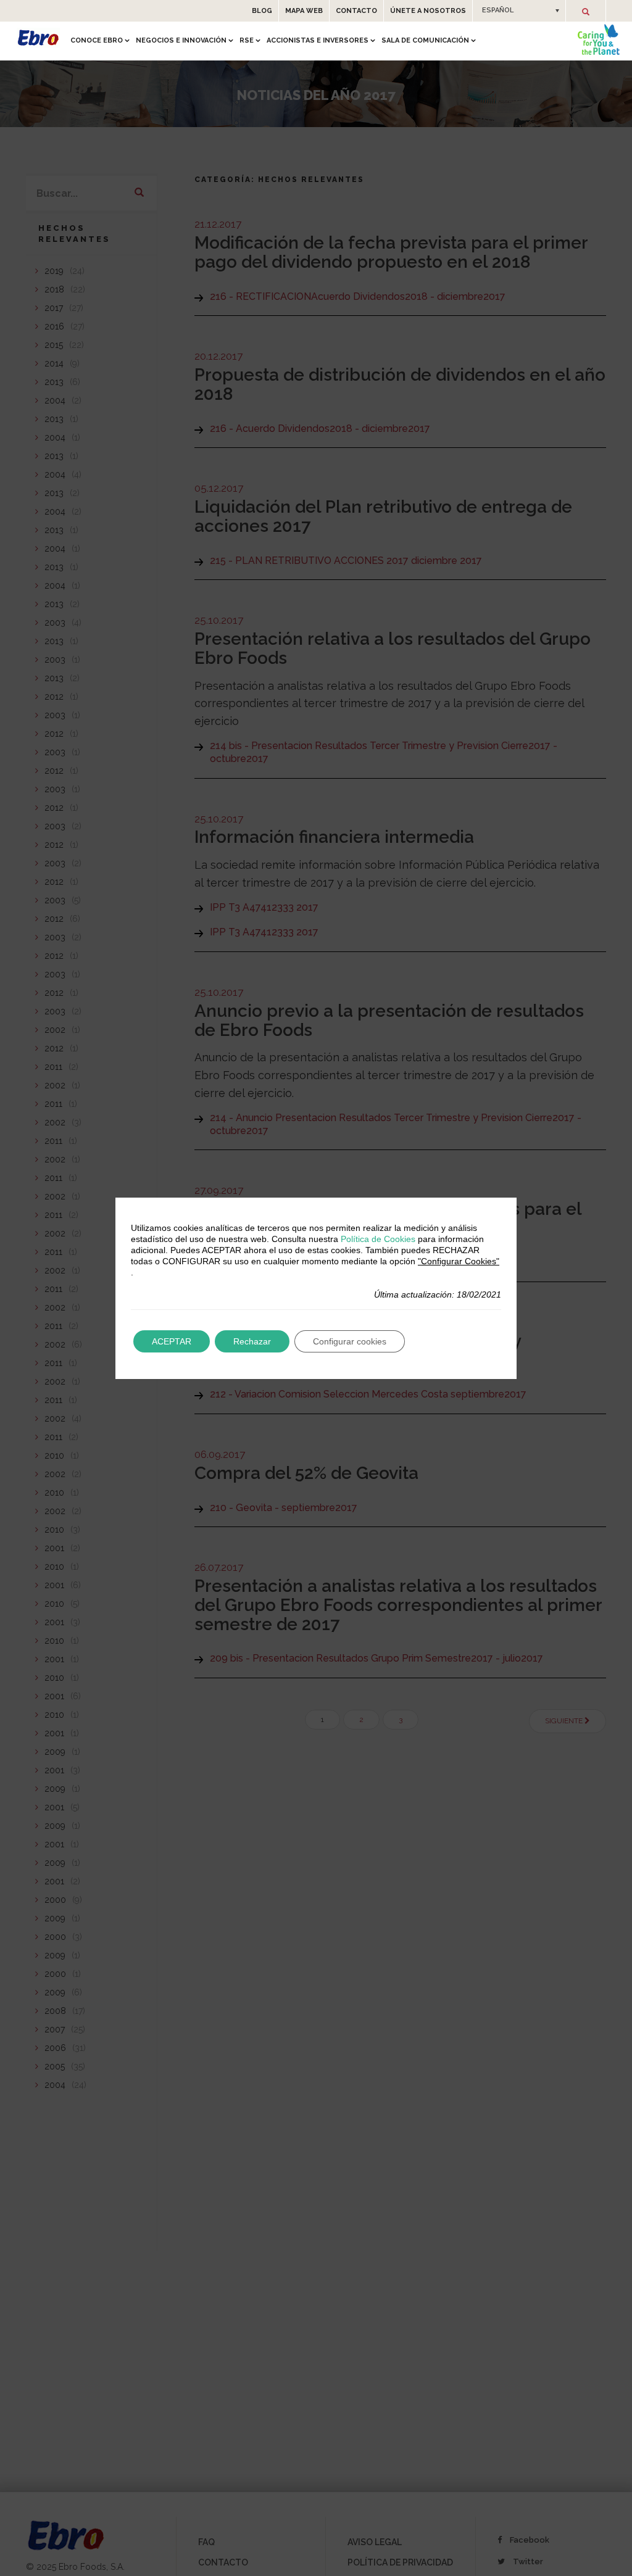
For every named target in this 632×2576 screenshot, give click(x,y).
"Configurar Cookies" (459, 1261)
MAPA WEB (304, 11)
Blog (262, 11)
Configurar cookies (350, 1341)
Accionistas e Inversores (318, 40)
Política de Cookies (378, 1239)
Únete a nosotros (428, 11)
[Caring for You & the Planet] (599, 39)
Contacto (356, 11)
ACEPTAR (172, 1341)
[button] (519, 10)
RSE (247, 40)
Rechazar (252, 1341)
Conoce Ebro (97, 40)
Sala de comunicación (425, 40)
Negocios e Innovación (181, 40)
